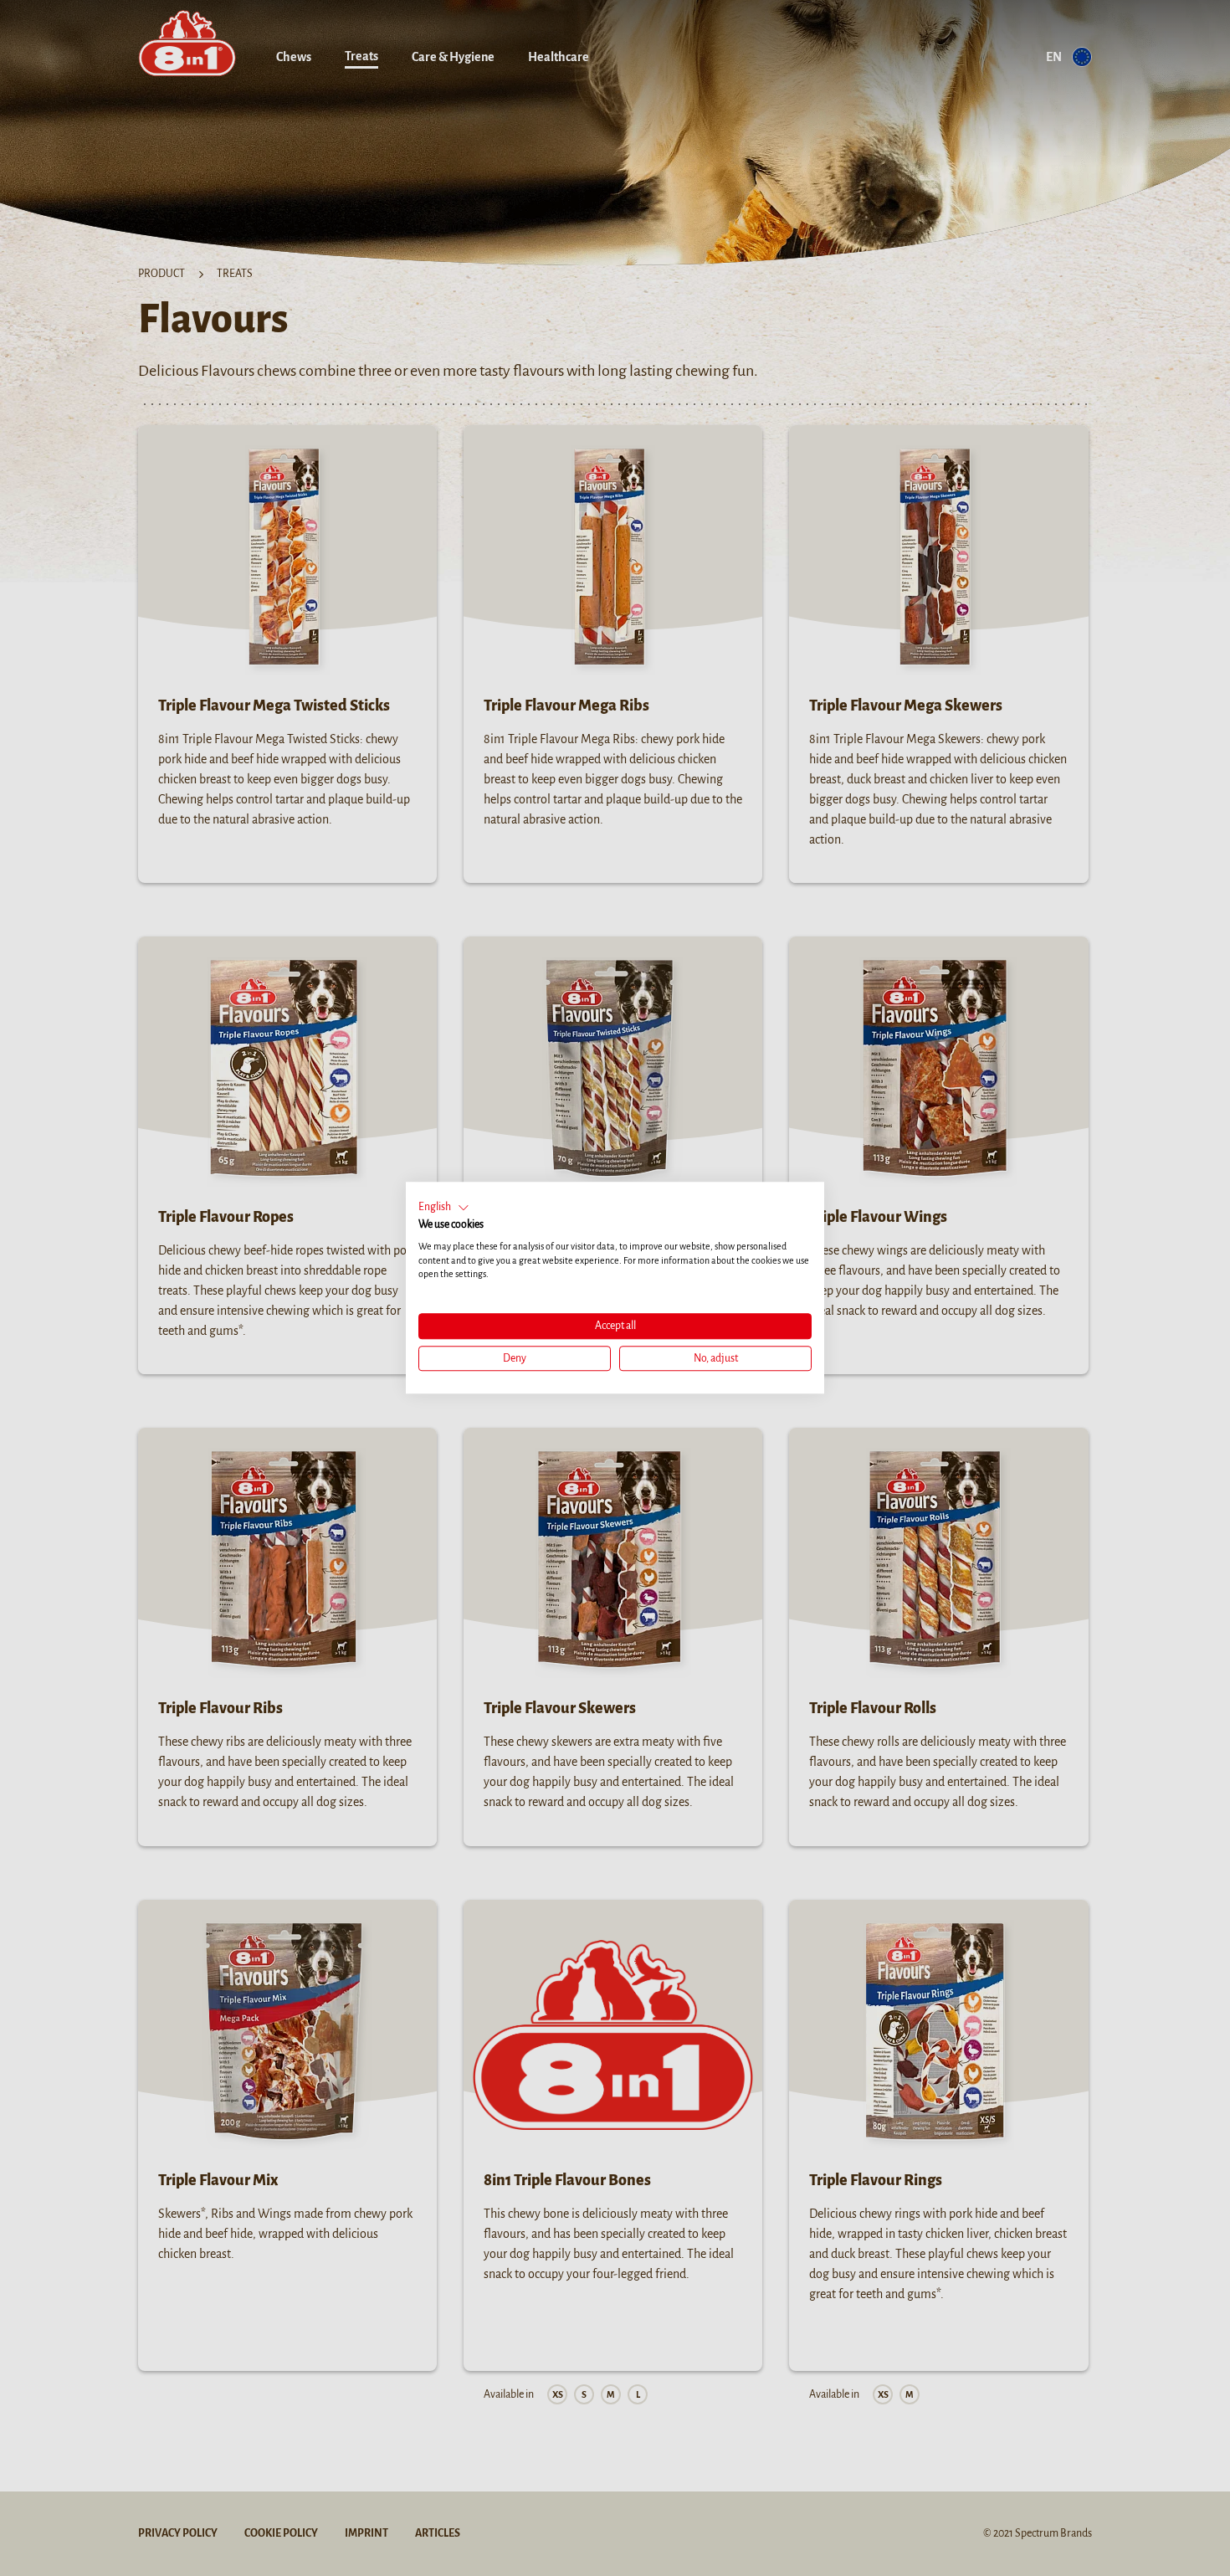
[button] (444, 1208)
